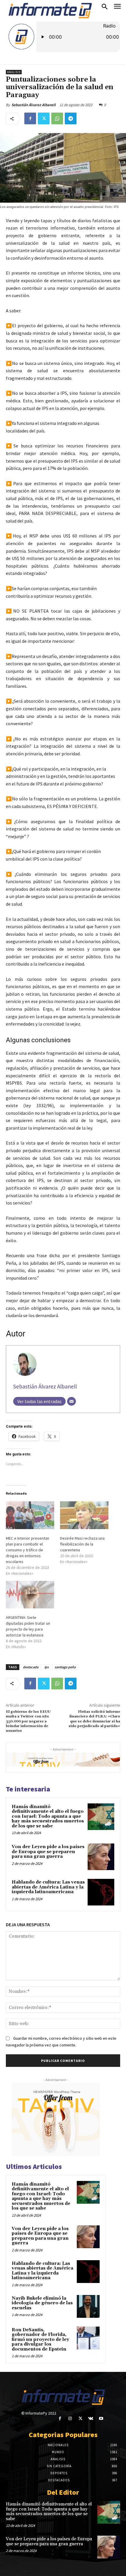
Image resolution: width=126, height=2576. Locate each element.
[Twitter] (44, 118)
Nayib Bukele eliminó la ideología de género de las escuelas (42, 2303)
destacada (31, 1667)
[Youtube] (101, 2419)
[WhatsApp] (57, 118)
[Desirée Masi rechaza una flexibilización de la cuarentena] (84, 1515)
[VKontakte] (91, 2419)
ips (46, 1667)
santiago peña (65, 1667)
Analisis (14, 72)
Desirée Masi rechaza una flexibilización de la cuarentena (82, 1544)
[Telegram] (71, 118)
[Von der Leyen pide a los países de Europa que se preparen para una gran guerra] (101, 1857)
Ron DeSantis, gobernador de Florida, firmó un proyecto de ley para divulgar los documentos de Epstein (40, 2340)
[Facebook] (30, 118)
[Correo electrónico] (71, 1401)
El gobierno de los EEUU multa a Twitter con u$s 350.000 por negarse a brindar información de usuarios (28, 1721)
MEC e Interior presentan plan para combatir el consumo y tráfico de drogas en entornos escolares (28, 1550)
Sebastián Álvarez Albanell (34, 105)
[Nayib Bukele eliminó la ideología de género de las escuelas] (88, 2306)
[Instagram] (70, 2419)
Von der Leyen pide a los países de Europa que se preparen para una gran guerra (48, 1852)
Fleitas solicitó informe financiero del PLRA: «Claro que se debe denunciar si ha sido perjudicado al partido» (94, 1719)
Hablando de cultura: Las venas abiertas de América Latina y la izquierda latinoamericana (48, 1887)
